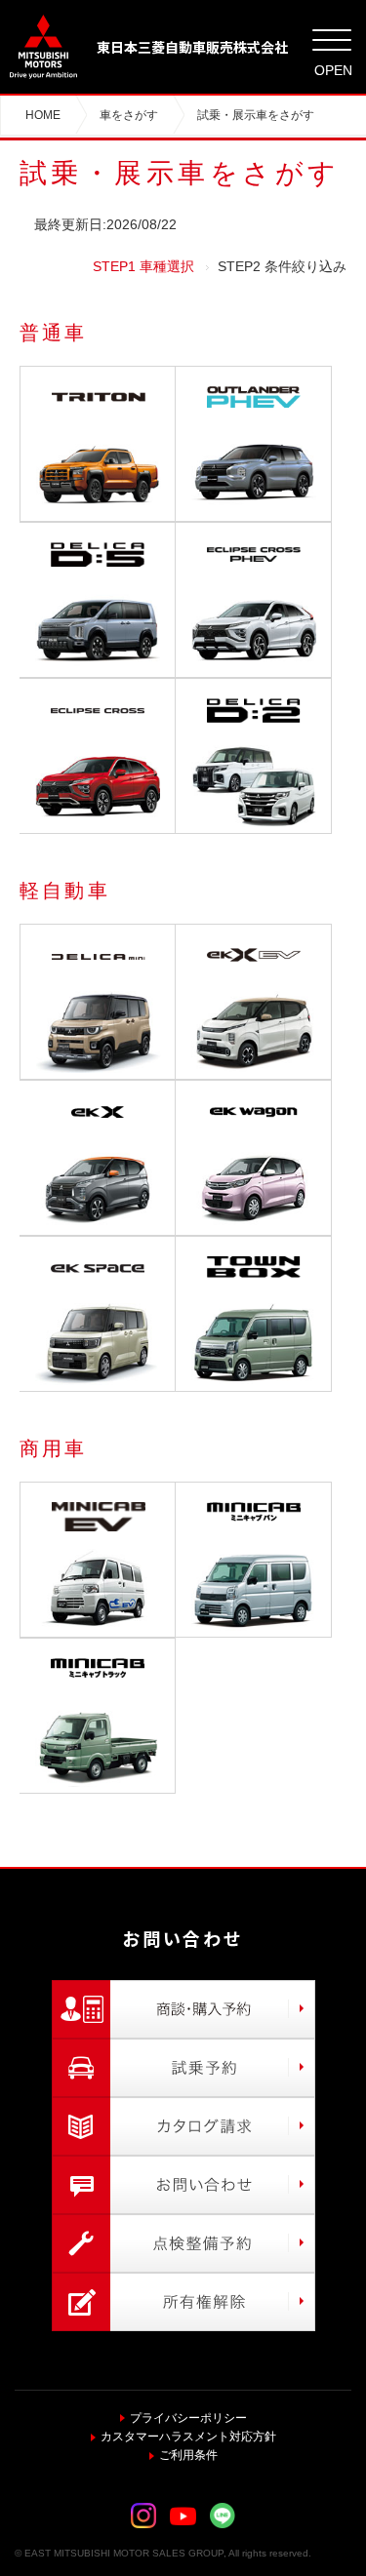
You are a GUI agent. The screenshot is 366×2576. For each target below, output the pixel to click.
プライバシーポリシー (188, 2418)
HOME (43, 115)
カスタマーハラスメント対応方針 (188, 2437)
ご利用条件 (188, 2455)
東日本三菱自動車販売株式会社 (192, 47)
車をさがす (129, 115)
